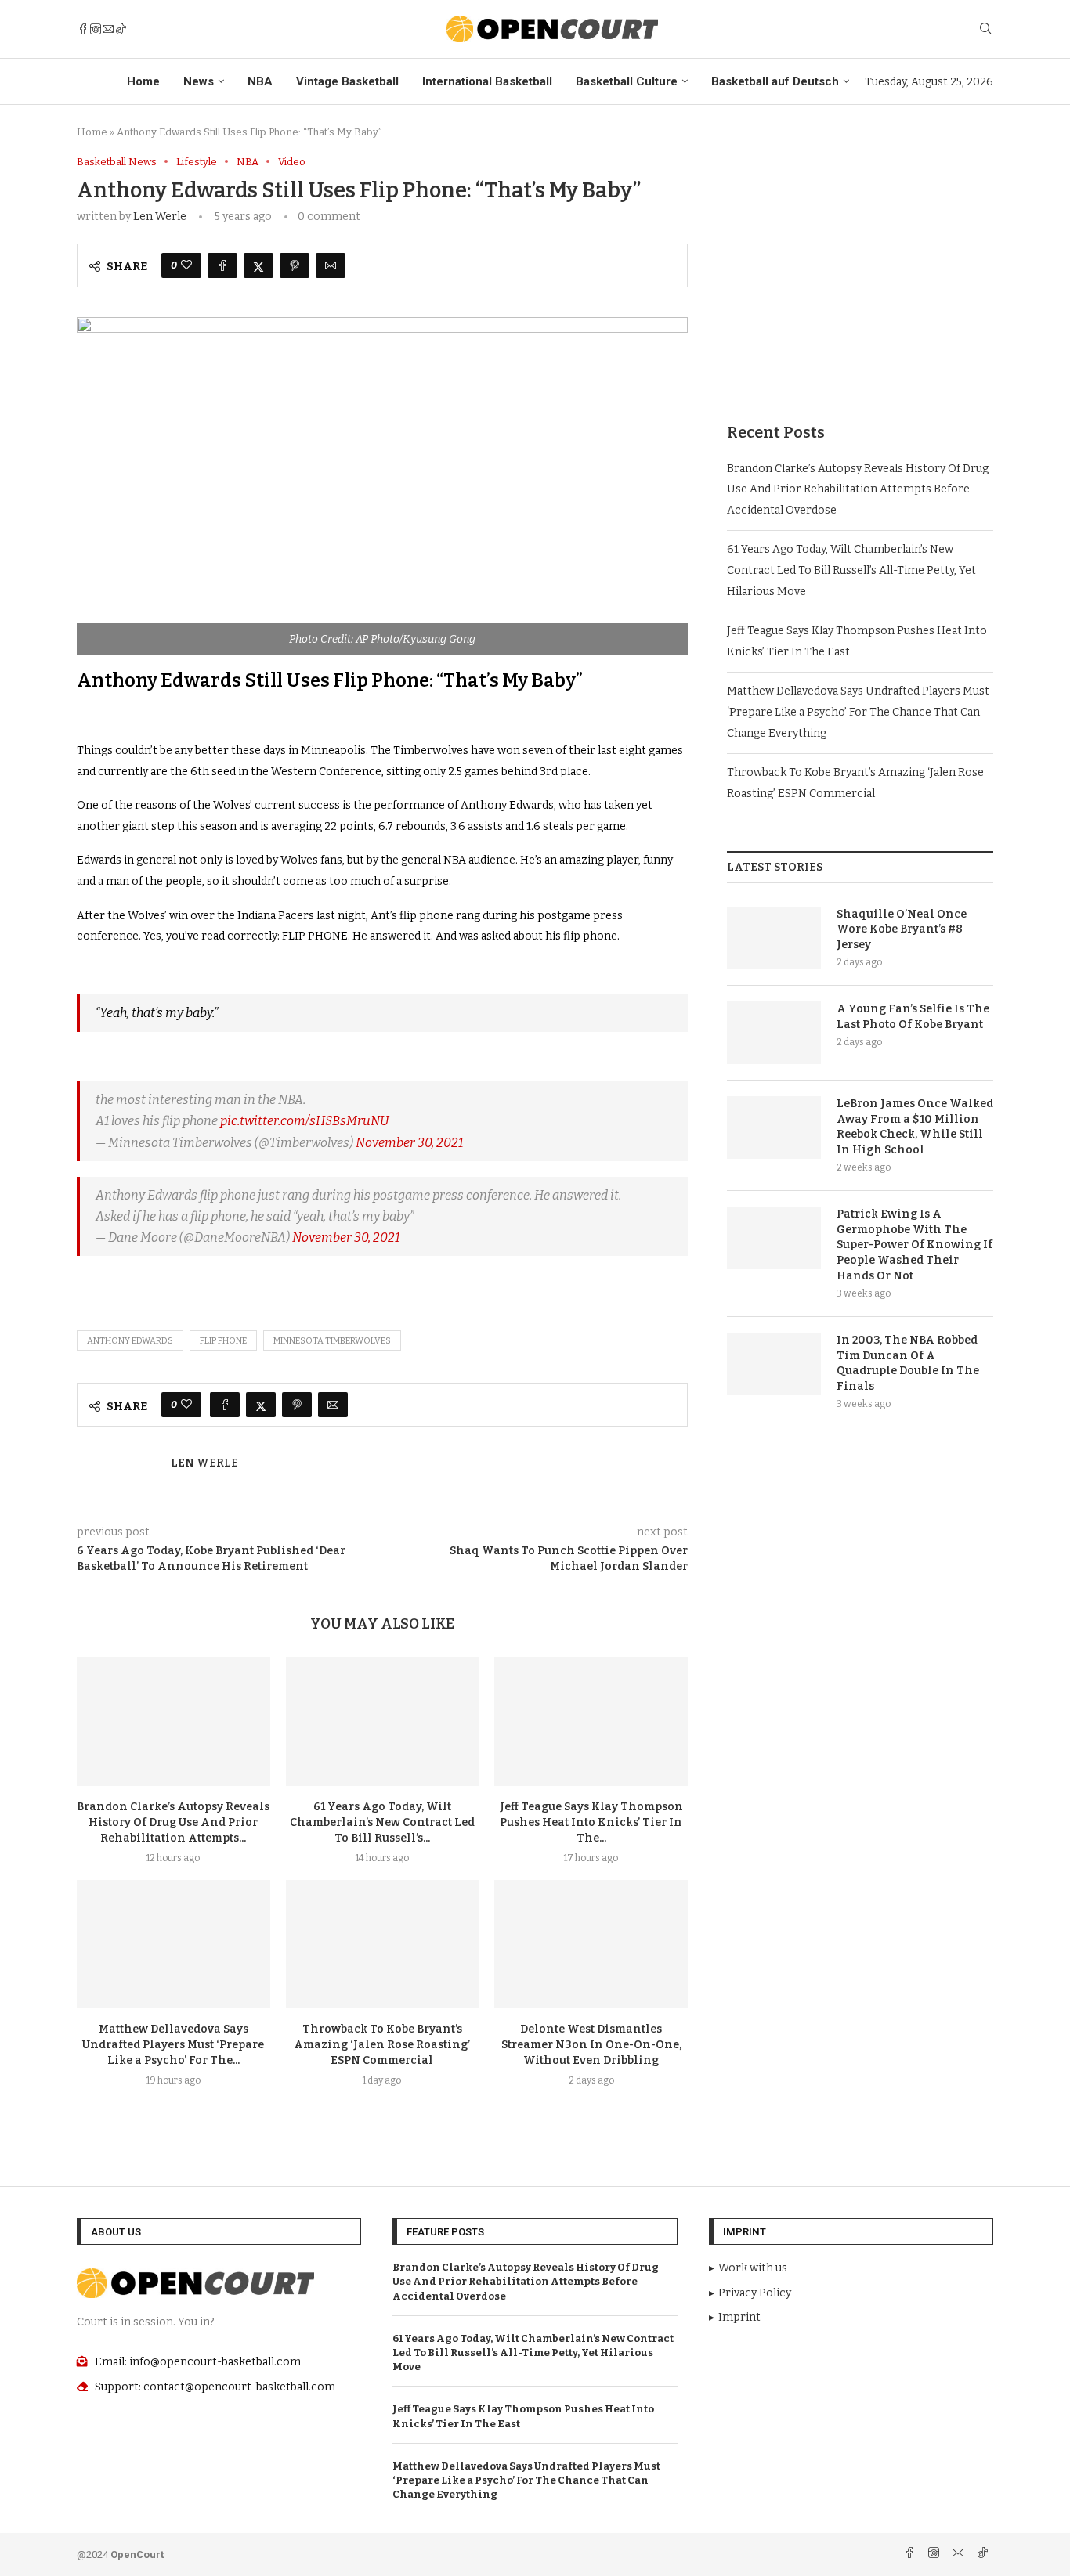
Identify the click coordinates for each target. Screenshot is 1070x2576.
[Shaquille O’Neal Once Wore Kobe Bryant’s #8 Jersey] (774, 938)
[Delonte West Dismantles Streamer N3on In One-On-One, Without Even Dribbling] (591, 1944)
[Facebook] (83, 29)
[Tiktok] (121, 29)
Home (143, 81)
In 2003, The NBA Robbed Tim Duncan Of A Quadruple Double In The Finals (908, 1363)
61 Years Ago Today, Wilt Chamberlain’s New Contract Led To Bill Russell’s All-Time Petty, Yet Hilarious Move (851, 570)
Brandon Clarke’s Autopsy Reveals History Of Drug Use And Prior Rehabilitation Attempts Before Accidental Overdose (858, 489)
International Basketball (487, 81)
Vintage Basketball (347, 81)
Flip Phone (223, 1341)
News (199, 81)
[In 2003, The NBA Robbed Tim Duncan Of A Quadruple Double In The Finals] (774, 1364)
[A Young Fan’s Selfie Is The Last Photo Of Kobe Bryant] (774, 1033)
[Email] (108, 29)
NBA (260, 81)
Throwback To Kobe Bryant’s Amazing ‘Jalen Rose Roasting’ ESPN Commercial (382, 2045)
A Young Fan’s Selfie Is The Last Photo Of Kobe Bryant (913, 1017)
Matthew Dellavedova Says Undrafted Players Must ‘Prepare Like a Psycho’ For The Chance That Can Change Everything (858, 712)
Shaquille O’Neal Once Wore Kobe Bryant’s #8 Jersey (902, 929)
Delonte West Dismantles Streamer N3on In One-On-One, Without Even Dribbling (591, 2045)
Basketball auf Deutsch (775, 81)
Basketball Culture (627, 81)
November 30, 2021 (409, 1143)
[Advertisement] (860, 265)
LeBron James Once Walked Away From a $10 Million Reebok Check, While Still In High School (915, 1127)
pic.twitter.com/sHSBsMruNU (305, 1121)
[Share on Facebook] (222, 265)
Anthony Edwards (130, 1341)
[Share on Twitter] (258, 265)
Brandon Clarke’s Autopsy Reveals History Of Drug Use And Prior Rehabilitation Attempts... (173, 1822)
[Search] (985, 29)
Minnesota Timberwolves (332, 1341)
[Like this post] (186, 265)
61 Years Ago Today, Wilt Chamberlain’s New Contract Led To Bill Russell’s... (382, 1822)
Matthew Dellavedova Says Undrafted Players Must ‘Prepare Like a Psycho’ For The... (173, 2045)
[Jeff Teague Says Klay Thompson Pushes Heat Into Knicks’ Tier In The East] (591, 1721)
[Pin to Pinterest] (295, 265)
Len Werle (160, 216)
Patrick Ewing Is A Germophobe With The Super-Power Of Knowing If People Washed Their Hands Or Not (915, 1245)
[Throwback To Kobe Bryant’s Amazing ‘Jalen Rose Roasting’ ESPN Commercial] (383, 1944)
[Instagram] (96, 29)
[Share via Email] (331, 265)
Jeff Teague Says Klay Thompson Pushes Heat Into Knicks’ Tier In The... (591, 1822)
